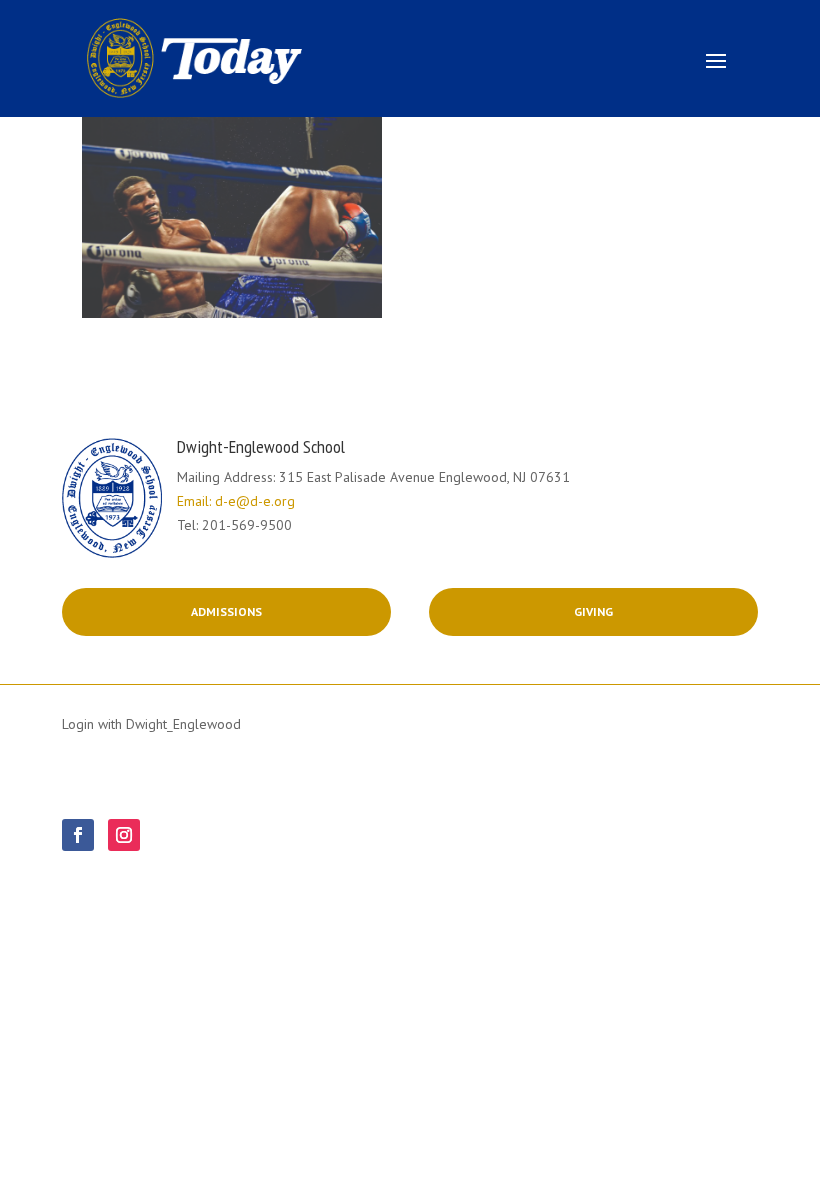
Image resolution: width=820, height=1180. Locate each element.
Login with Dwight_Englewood (151, 724)
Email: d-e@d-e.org (236, 501)
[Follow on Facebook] (78, 835)
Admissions (226, 611)
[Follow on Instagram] (124, 835)
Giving (593, 611)
